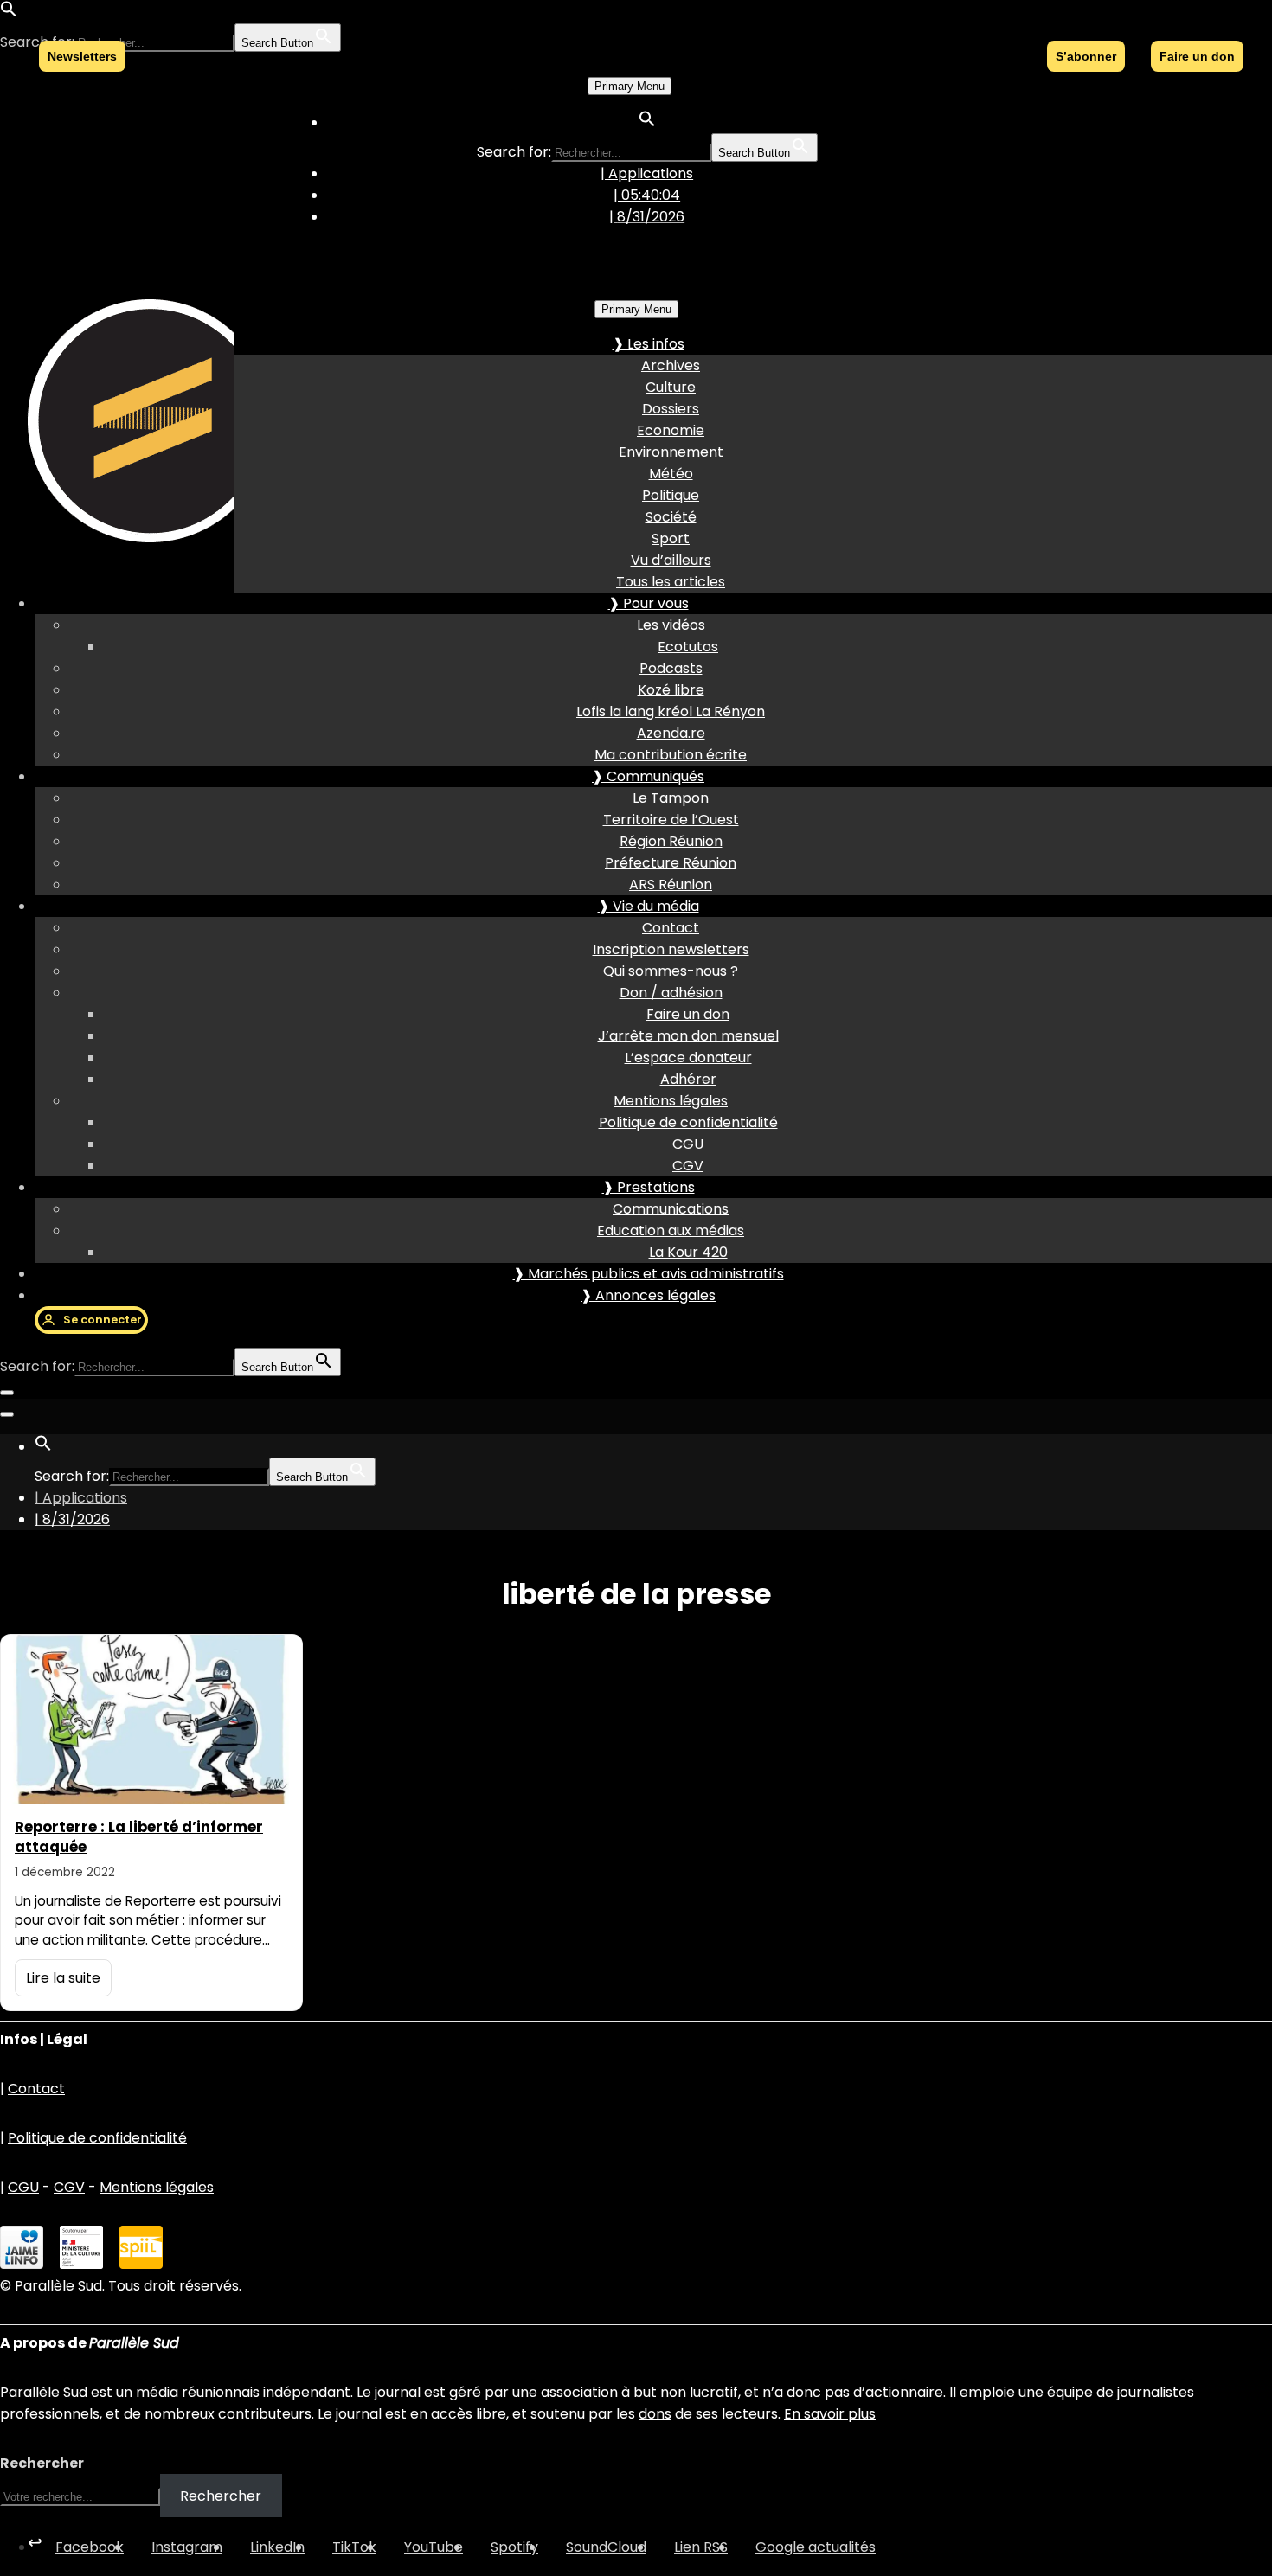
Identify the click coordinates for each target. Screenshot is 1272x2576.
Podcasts (671, 668)
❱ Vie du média (649, 906)
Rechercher (42, 2463)
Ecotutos (688, 647)
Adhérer (688, 1079)
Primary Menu (630, 86)
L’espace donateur (688, 1057)
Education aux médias (671, 1230)
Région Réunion (671, 841)
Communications (671, 1209)
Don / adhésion (671, 993)
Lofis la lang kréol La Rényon (671, 711)
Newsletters (82, 56)
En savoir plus (830, 2414)
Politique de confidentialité (688, 1122)
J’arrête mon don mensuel (688, 1036)
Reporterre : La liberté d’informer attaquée (139, 1837)
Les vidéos (671, 625)
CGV (688, 1166)
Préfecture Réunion (671, 863)
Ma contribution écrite (671, 755)
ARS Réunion (671, 884)
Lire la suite (63, 1978)
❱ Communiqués (648, 776)
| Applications (647, 173)
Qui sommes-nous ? (671, 971)
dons (655, 2414)
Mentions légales (671, 1101)
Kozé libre (671, 690)
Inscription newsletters (671, 949)
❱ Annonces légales (648, 1295)
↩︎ (35, 2542)
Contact (671, 928)
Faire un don (688, 1014)
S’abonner (1086, 56)
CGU (688, 1144)
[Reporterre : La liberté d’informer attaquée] (151, 1719)
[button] (9, 13)
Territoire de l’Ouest (671, 820)
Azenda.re (671, 733)
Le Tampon (671, 798)
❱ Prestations (649, 1187)
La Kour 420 (688, 1252)
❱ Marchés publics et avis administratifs (649, 1274)
